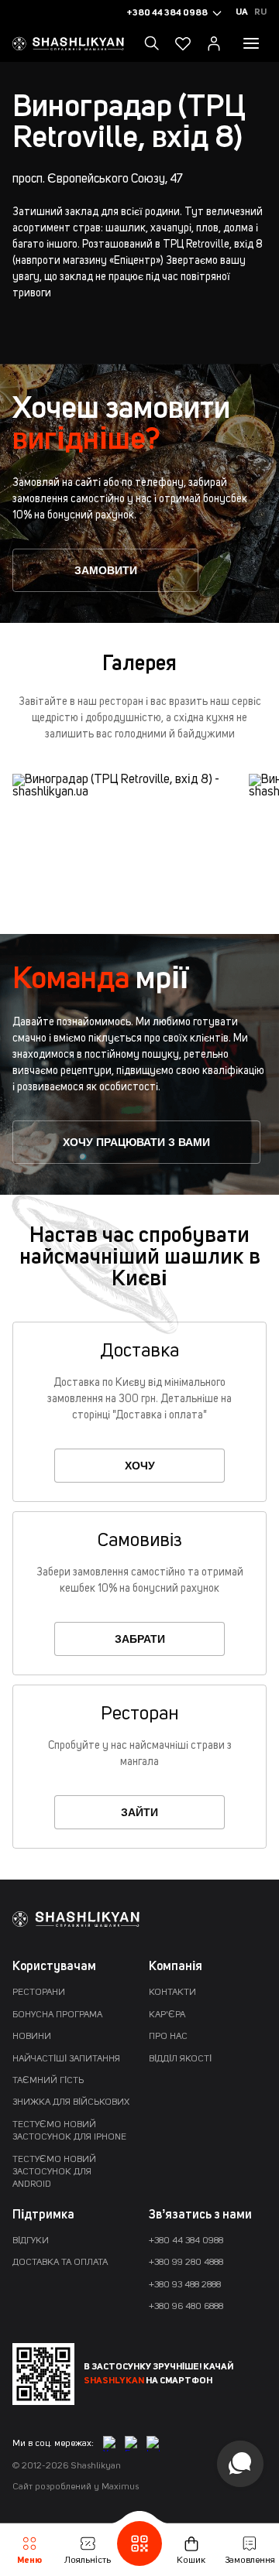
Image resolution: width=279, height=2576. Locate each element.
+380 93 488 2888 (185, 2285)
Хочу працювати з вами (136, 1142)
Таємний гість (48, 2081)
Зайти (139, 1812)
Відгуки (31, 2241)
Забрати (140, 1639)
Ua (242, 12)
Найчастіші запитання (66, 2059)
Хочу (140, 1466)
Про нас (168, 2037)
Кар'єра (167, 2015)
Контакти (172, 1993)
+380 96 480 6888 (186, 2307)
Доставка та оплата (60, 2263)
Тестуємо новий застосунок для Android (54, 2172)
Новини (32, 2037)
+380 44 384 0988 (186, 2241)
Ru (260, 12)
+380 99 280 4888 (186, 2263)
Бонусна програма (57, 2015)
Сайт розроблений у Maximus (76, 2487)
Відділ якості (180, 2059)
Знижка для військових (71, 2102)
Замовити (106, 570)
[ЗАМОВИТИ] (105, 586)
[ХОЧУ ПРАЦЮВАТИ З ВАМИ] (136, 1158)
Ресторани (39, 1993)
